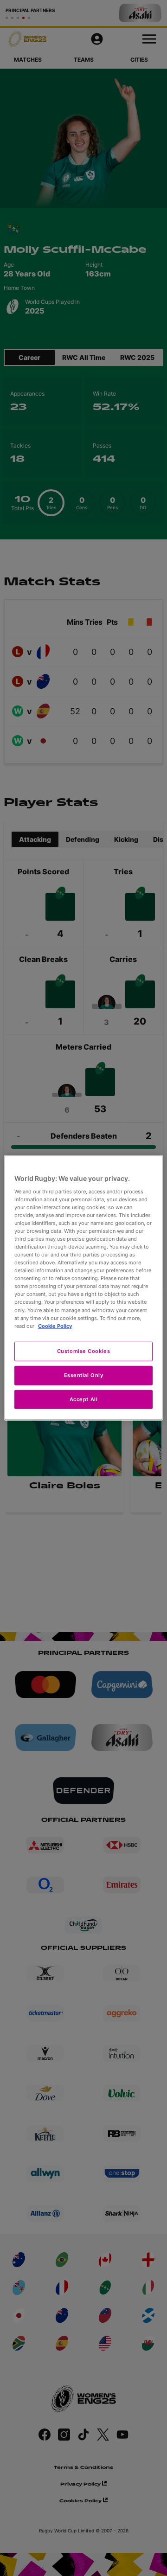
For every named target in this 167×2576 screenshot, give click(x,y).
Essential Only (84, 1375)
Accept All (84, 1399)
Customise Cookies (84, 1351)
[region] (83, 1288)
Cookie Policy (55, 1326)
